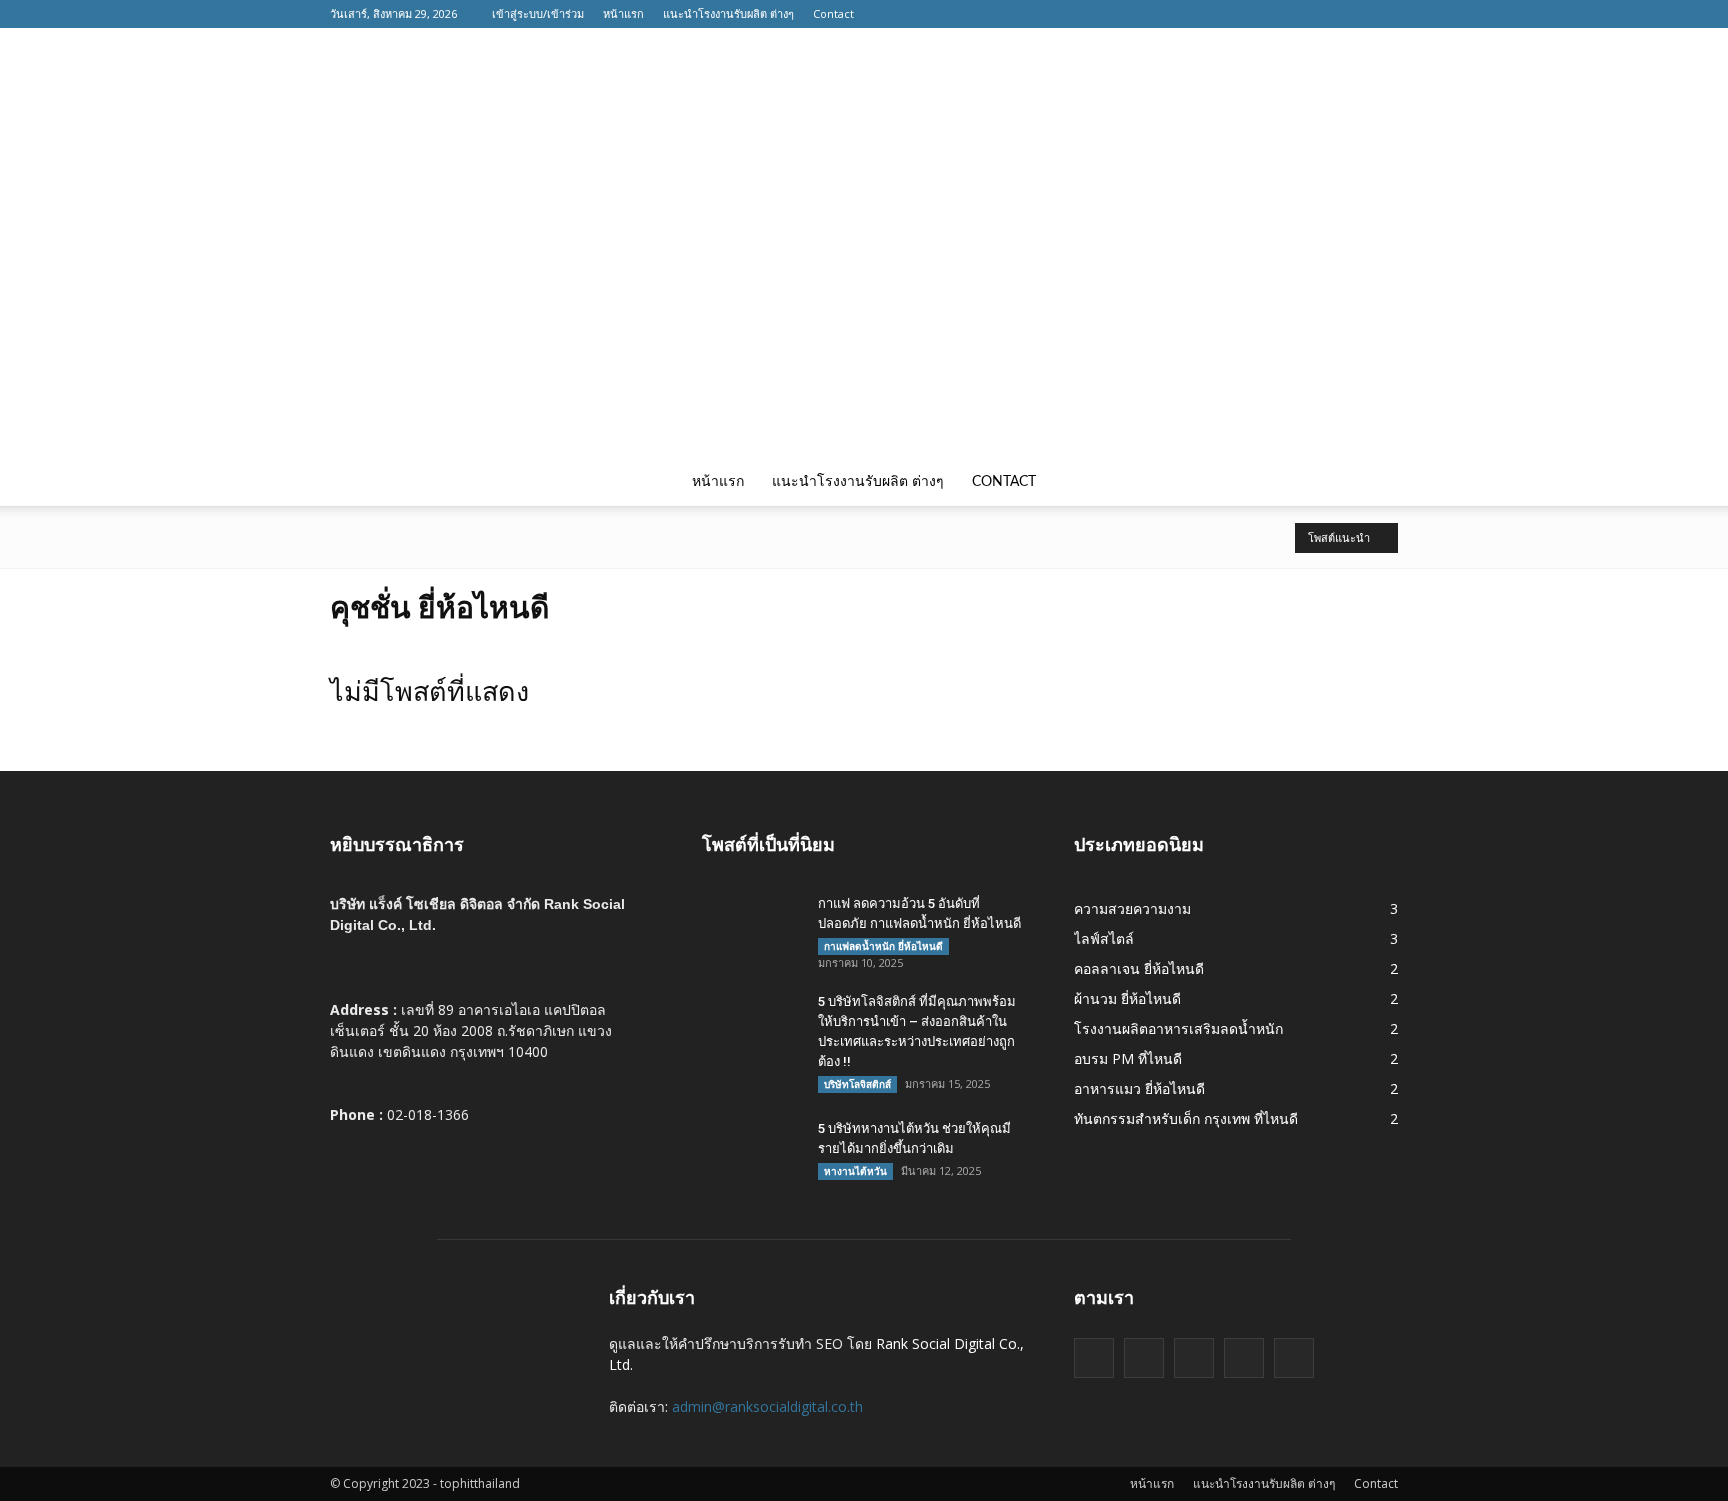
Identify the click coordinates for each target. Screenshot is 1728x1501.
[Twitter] (1293, 14)
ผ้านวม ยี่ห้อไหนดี (1127, 998)
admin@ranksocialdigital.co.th (767, 1406)
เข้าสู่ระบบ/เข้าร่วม (538, 13)
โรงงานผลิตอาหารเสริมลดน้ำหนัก (1178, 1028)
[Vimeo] (1323, 14)
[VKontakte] (1353, 14)
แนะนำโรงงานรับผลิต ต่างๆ (728, 13)
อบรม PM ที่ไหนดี (1128, 1058)
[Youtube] (1383, 14)
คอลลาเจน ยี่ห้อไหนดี (1139, 968)
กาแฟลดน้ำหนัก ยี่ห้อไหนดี (883, 946)
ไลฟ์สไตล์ (1104, 938)
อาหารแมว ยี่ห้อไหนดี (1139, 1088)
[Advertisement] (864, 308)
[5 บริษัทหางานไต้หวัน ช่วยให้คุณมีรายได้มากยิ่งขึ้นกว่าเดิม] (752, 1154)
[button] (1374, 482)
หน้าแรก (623, 13)
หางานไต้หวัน (855, 1171)
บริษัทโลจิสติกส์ (857, 1084)
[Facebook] (1263, 14)
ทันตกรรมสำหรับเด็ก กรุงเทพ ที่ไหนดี (1186, 1118)
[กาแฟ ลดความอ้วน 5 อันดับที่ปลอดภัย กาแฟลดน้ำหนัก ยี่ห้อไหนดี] (752, 929)
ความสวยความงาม (1132, 908)
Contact (833, 13)
